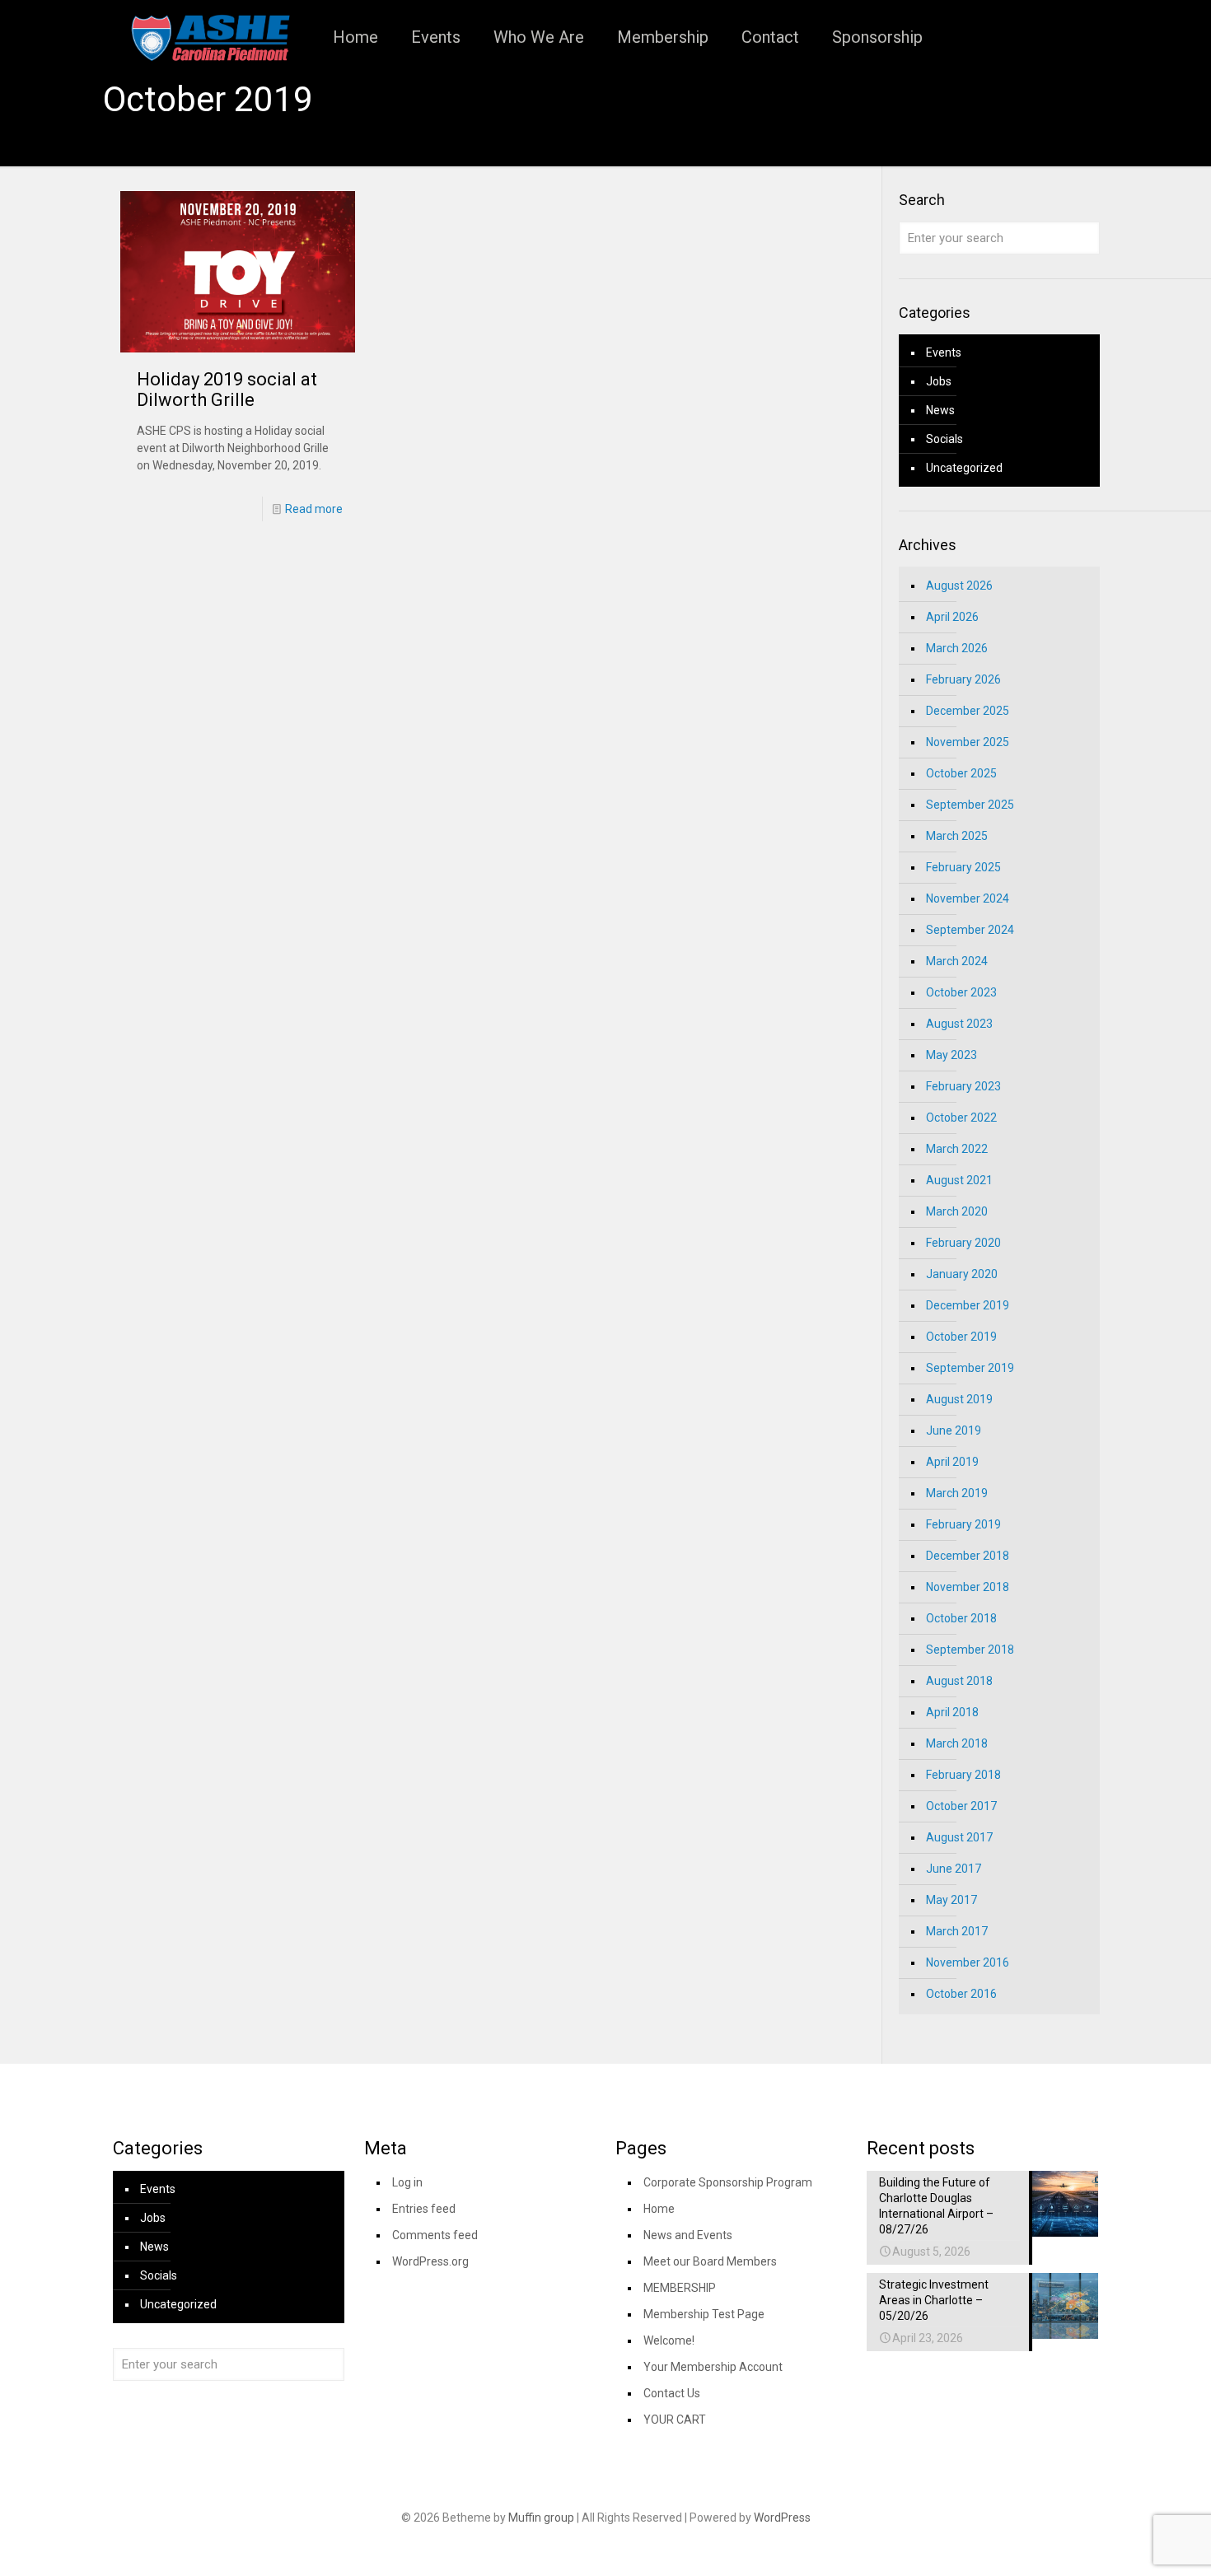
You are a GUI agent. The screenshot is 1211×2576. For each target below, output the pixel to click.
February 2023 (963, 1086)
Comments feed (435, 2235)
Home (659, 2209)
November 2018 (968, 1587)
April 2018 (952, 1712)
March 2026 (957, 648)
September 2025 (970, 805)
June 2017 (954, 1869)
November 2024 (968, 898)
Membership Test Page (704, 2314)
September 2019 (970, 1368)
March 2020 (957, 1211)
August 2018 (959, 1681)
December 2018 (968, 1556)
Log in (407, 2182)
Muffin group (541, 2518)
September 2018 (970, 1650)
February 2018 (963, 1775)
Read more (314, 509)
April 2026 (952, 617)
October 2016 (961, 1994)
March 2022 (957, 1149)
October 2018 (961, 1618)
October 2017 (961, 1806)
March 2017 (957, 1931)
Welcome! (669, 2340)
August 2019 (959, 1399)
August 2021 (959, 1180)
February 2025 (963, 867)
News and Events (688, 2235)
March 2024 (957, 961)
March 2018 (957, 1743)
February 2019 (963, 1524)
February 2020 (963, 1243)
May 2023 (951, 1055)
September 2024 (970, 930)
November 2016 (968, 1962)
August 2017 (959, 1837)
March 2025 (957, 836)
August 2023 (959, 1024)
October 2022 (961, 1118)
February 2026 (963, 679)
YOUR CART (675, 2420)
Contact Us (672, 2393)
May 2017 (951, 1900)
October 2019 (961, 1337)
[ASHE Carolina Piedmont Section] (210, 37)
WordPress (782, 2518)
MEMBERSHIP (680, 2288)
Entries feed (424, 2209)
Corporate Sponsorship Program (728, 2182)
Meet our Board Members (710, 2261)
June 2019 (954, 1430)
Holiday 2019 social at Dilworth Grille (227, 390)
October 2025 (961, 773)
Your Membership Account (713, 2367)
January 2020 (962, 1274)
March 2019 (957, 1493)
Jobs (939, 381)
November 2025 (968, 742)
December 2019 (968, 1305)
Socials (944, 439)
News (940, 410)
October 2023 (961, 992)
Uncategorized (964, 468)
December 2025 (968, 711)
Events (944, 352)
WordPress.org (430, 2261)
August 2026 (959, 586)
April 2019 (952, 1462)
